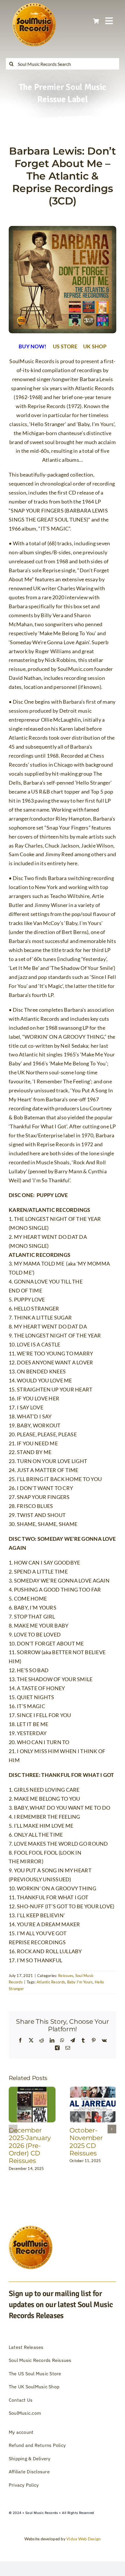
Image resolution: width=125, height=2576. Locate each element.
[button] (13, 2129)
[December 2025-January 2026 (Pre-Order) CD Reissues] (32, 2090)
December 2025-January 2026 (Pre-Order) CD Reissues (30, 2146)
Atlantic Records (51, 1982)
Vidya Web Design (83, 2539)
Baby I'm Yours (80, 1982)
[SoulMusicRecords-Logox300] (34, 6)
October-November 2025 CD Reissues (86, 2142)
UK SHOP (94, 346)
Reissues (66, 1976)
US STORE (65, 346)
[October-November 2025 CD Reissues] (93, 2090)
